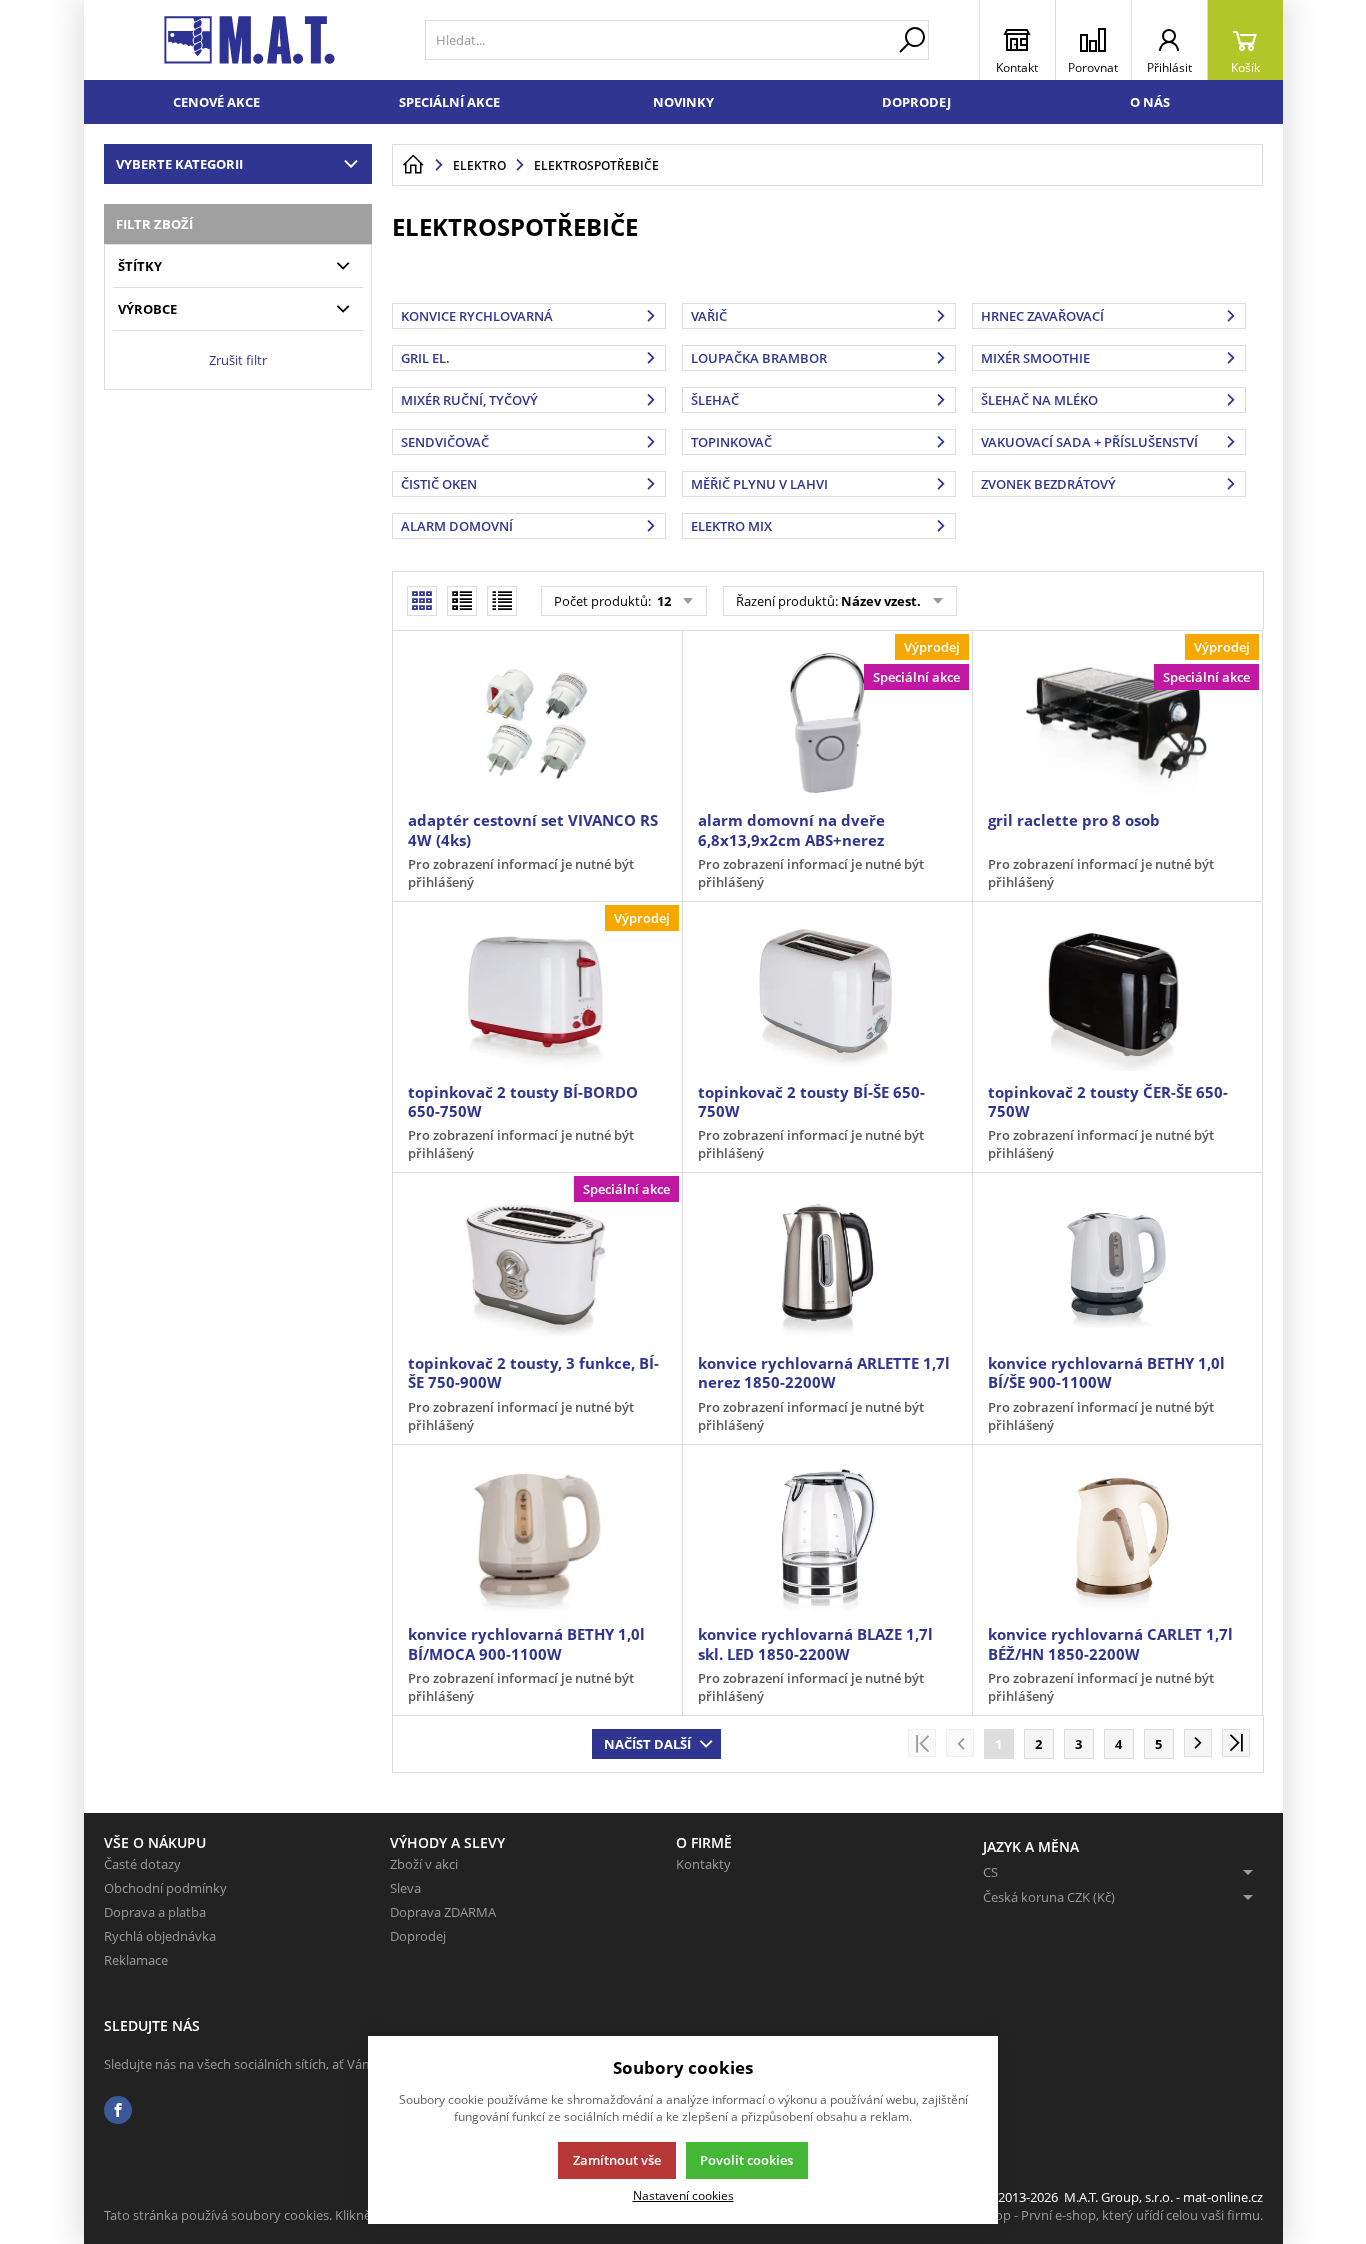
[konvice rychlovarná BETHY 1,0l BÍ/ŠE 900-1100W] (1117, 1265)
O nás (1150, 102)
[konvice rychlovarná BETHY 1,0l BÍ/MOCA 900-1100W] (537, 1537)
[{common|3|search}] (912, 40)
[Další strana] (1198, 1743)
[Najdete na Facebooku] (118, 2110)
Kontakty (703, 1864)
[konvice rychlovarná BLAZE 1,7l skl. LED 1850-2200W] (827, 1537)
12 (662, 601)
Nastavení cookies (683, 2195)
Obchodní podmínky (165, 1888)
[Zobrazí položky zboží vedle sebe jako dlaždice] (462, 601)
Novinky (683, 102)
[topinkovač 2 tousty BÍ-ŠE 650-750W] (827, 994)
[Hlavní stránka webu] (413, 165)
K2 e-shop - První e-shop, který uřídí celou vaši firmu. (1107, 2215)
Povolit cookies (746, 2160)
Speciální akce (449, 102)
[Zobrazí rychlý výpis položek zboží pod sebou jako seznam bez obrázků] (502, 601)
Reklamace (136, 1960)
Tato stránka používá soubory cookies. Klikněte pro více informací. (299, 2215)
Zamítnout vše (617, 2160)
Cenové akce (216, 102)
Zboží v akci (424, 1864)
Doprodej (916, 102)
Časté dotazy (142, 1864)
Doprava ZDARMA (443, 1912)
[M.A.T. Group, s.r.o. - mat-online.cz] (249, 40)
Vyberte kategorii (179, 164)
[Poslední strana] (1236, 1743)
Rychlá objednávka (160, 1936)
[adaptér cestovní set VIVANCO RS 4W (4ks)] (537, 723)
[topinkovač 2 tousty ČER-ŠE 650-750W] (1117, 994)
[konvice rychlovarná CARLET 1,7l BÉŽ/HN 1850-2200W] (1117, 1537)
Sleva (405, 1888)
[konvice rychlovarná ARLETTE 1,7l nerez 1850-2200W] (827, 1265)
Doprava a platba (155, 1912)
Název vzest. (881, 601)
